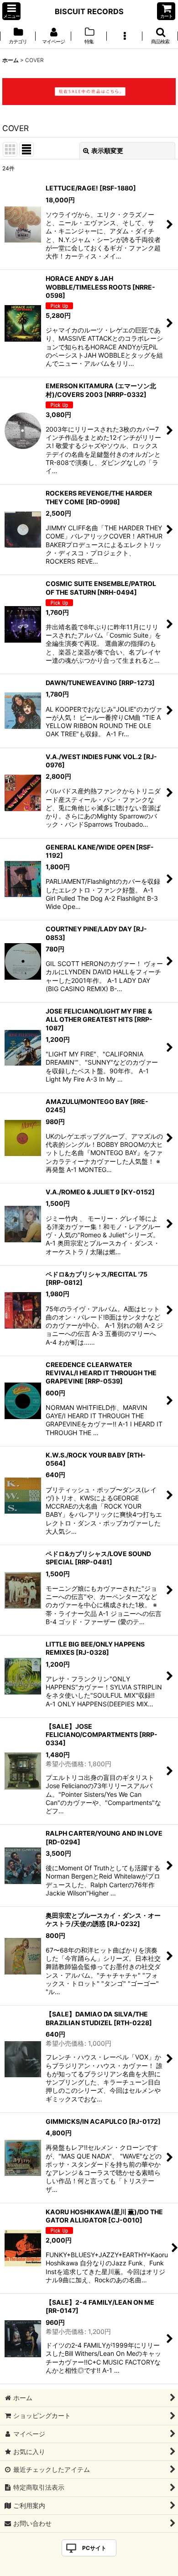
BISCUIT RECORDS (89, 11)
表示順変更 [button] (107, 150)
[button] (11, 11)
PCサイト (94, 2548)
